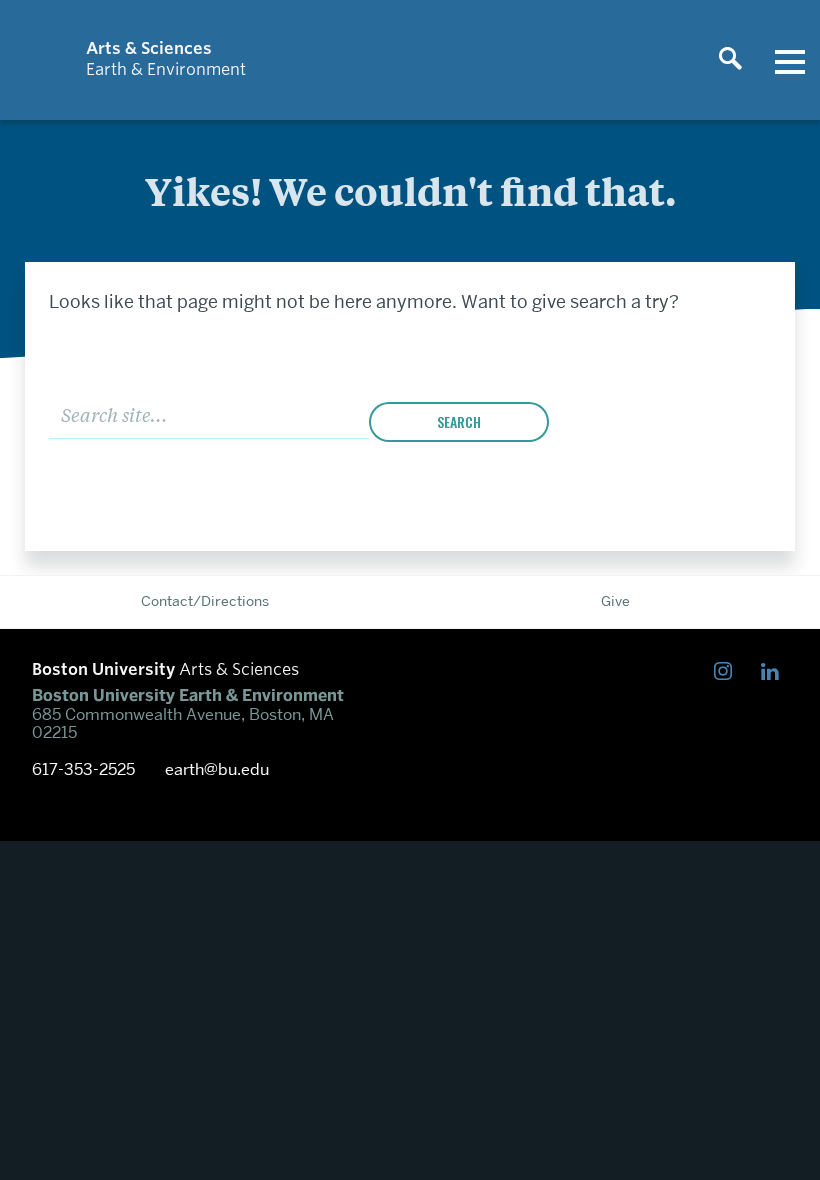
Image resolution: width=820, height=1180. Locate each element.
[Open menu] (790, 60)
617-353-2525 (83, 770)
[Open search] (730, 60)
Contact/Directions (205, 601)
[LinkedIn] (774, 672)
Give (615, 601)
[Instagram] (727, 672)
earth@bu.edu (217, 770)
